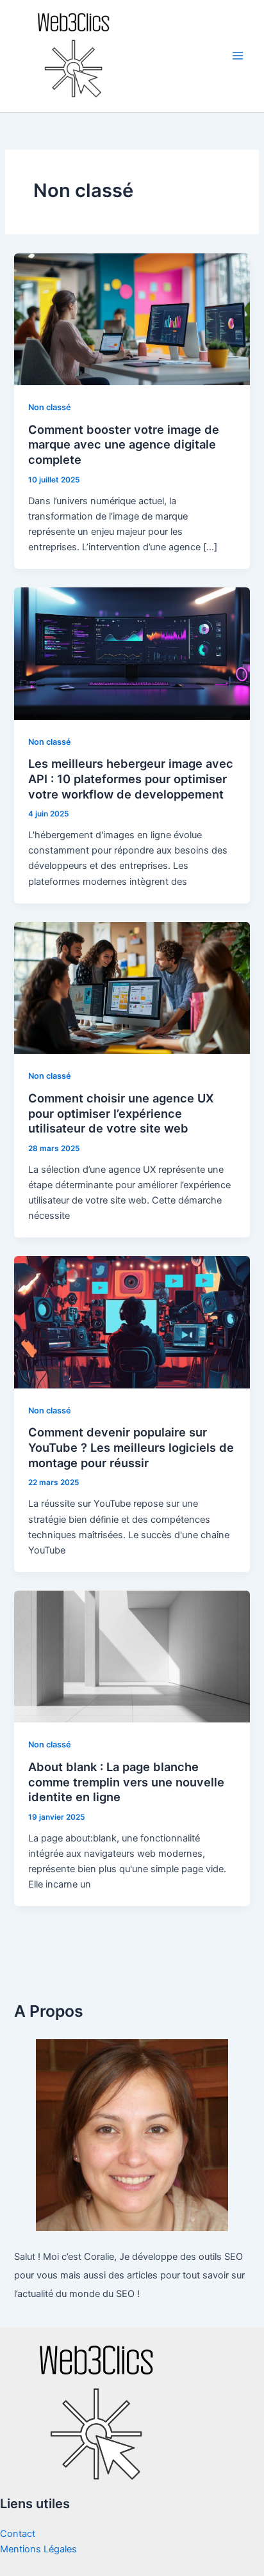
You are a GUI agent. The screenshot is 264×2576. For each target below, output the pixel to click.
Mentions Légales (38, 2549)
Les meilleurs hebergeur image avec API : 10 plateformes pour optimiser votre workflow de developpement (131, 778)
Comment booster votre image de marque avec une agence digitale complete (124, 444)
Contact (18, 2534)
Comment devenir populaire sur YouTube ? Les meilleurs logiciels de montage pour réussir (131, 1447)
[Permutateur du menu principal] (238, 56)
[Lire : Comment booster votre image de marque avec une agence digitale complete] (132, 319)
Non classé (50, 407)
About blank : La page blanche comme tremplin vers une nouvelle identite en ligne (126, 1782)
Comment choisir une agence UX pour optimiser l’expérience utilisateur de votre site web (121, 1113)
